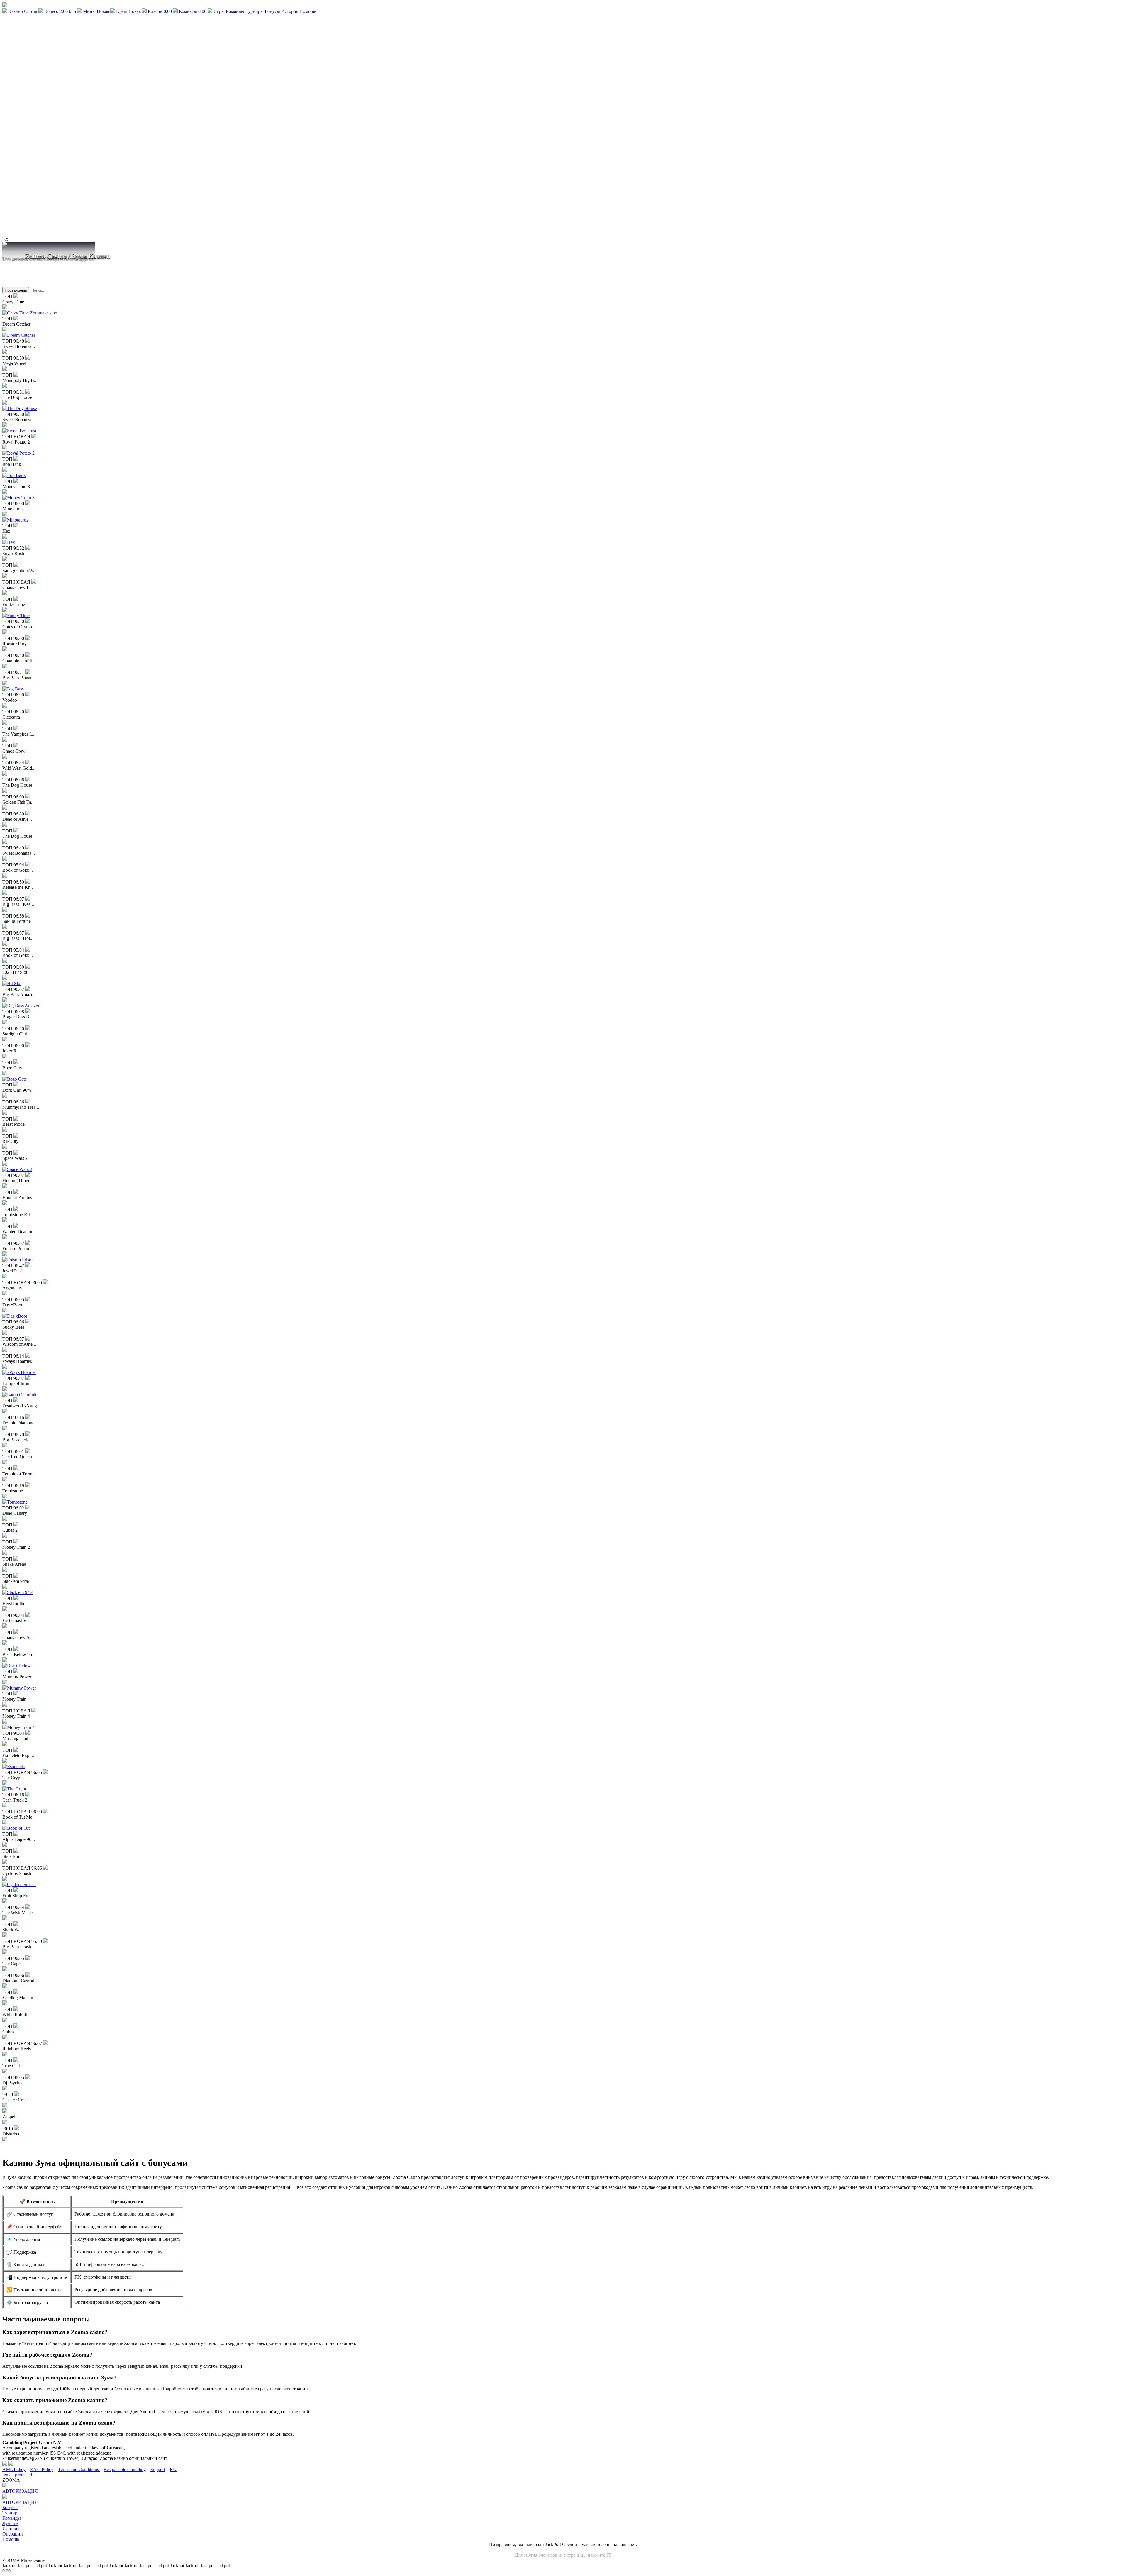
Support (158, 2469)
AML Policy (14, 2469)
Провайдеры (16, 290)
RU (173, 2469)
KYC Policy (42, 2469)
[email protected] (18, 2475)
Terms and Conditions (79, 2469)
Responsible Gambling (125, 2469)
